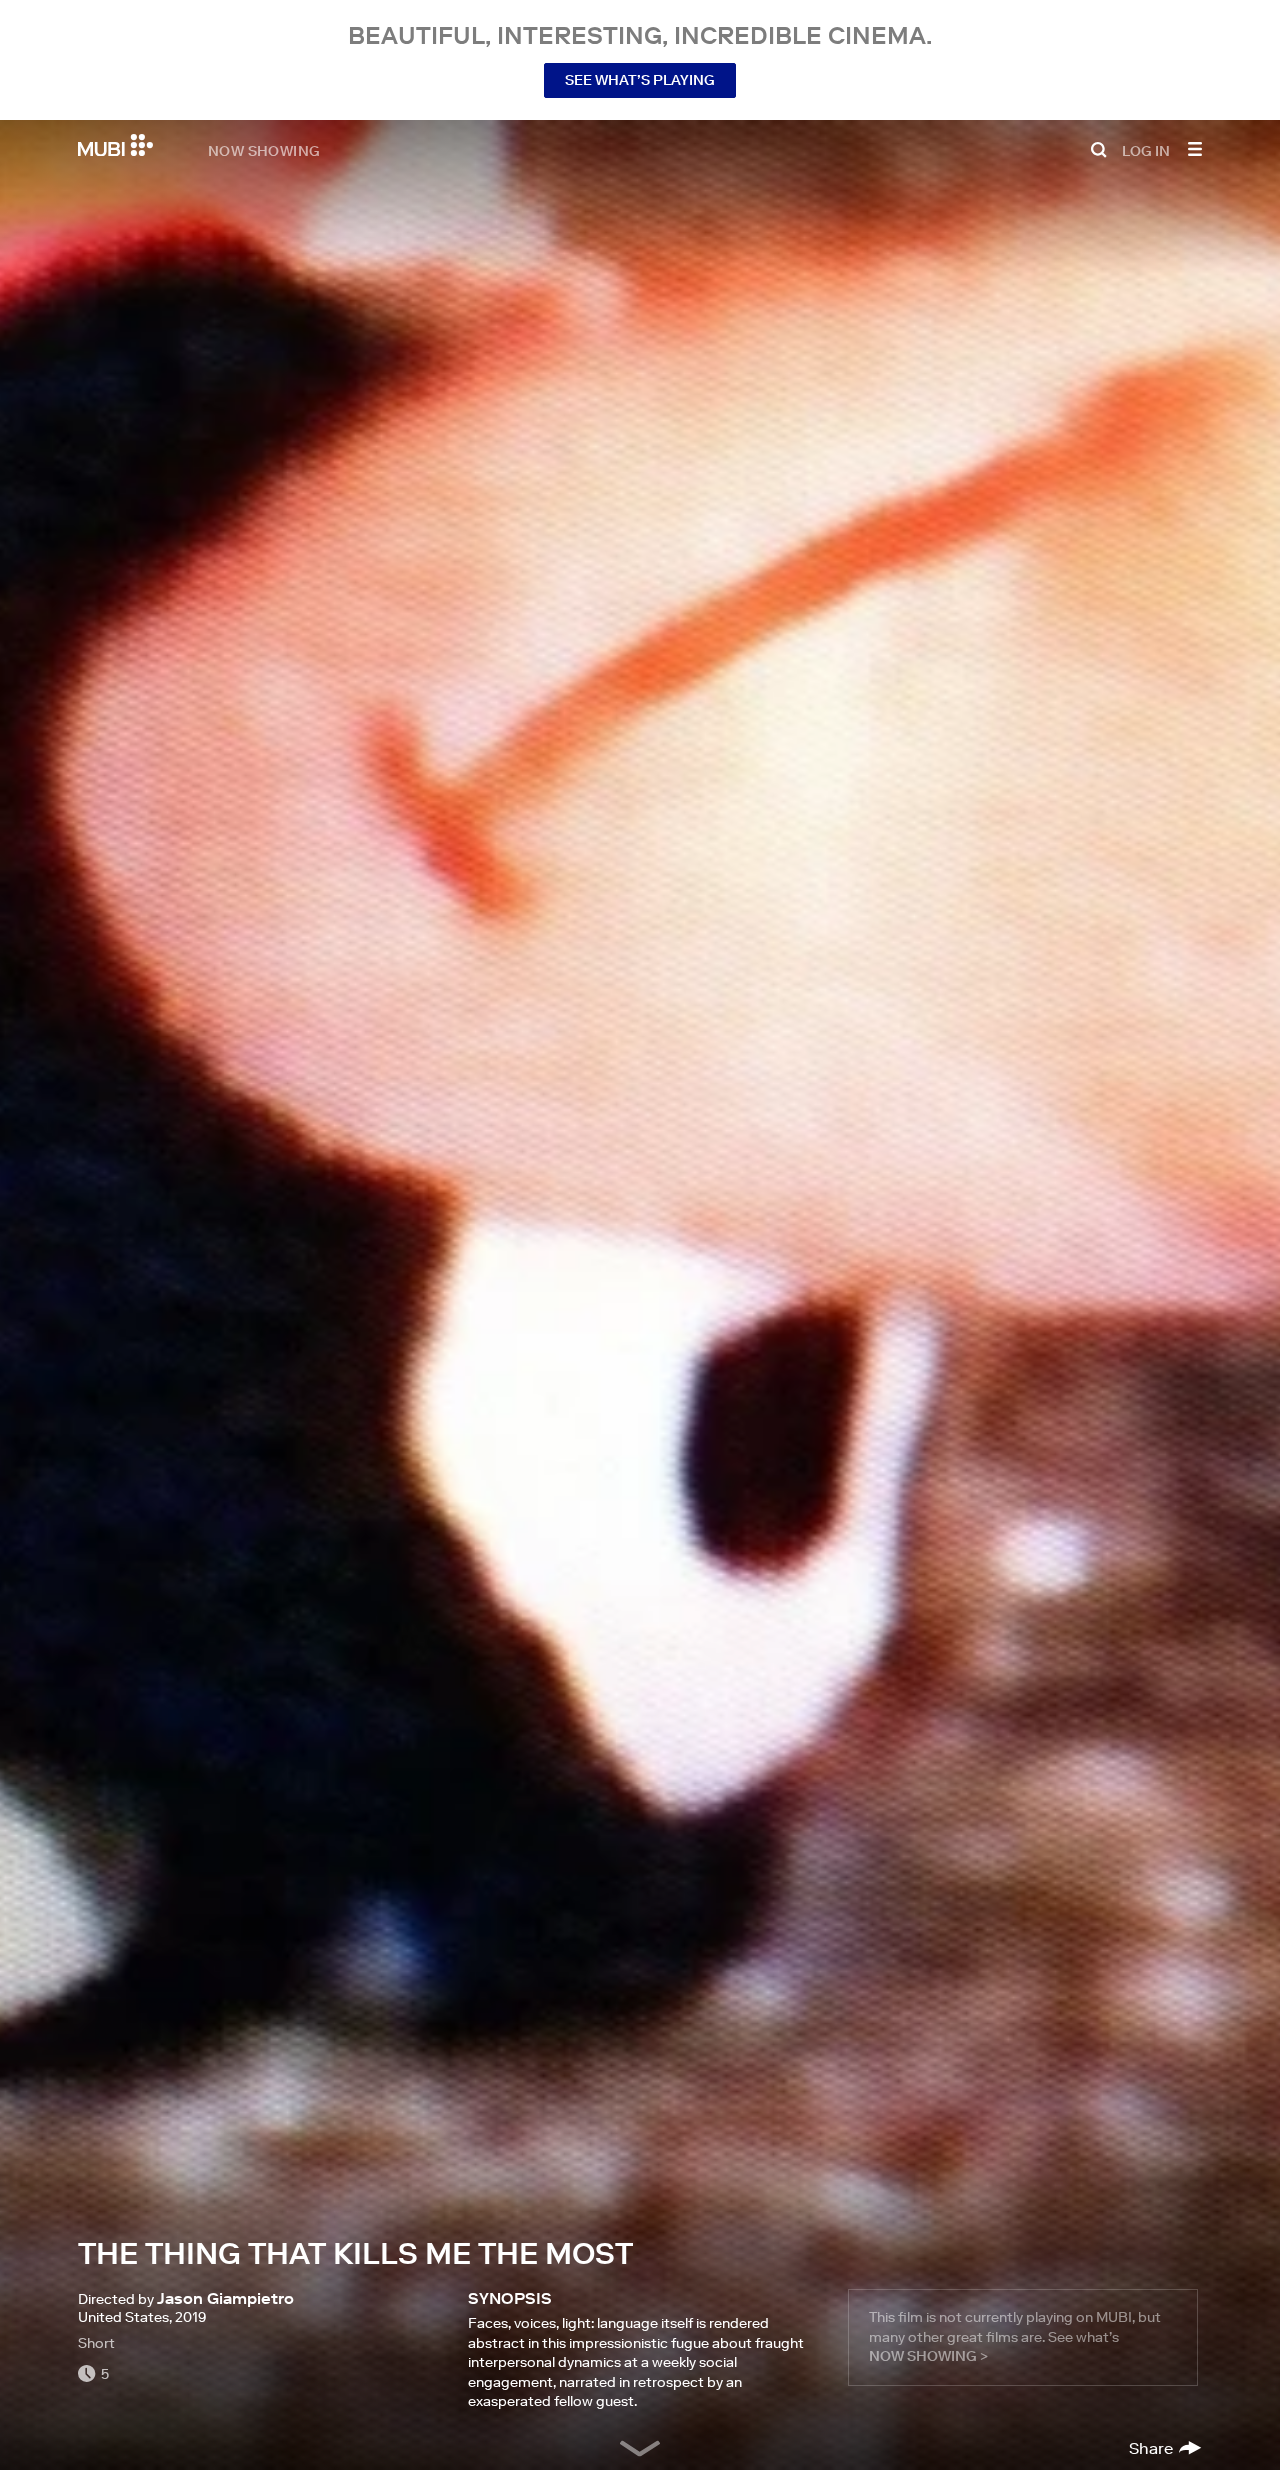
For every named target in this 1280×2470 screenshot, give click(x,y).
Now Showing (264, 150)
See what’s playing (640, 80)
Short (96, 2343)
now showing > (928, 2356)
